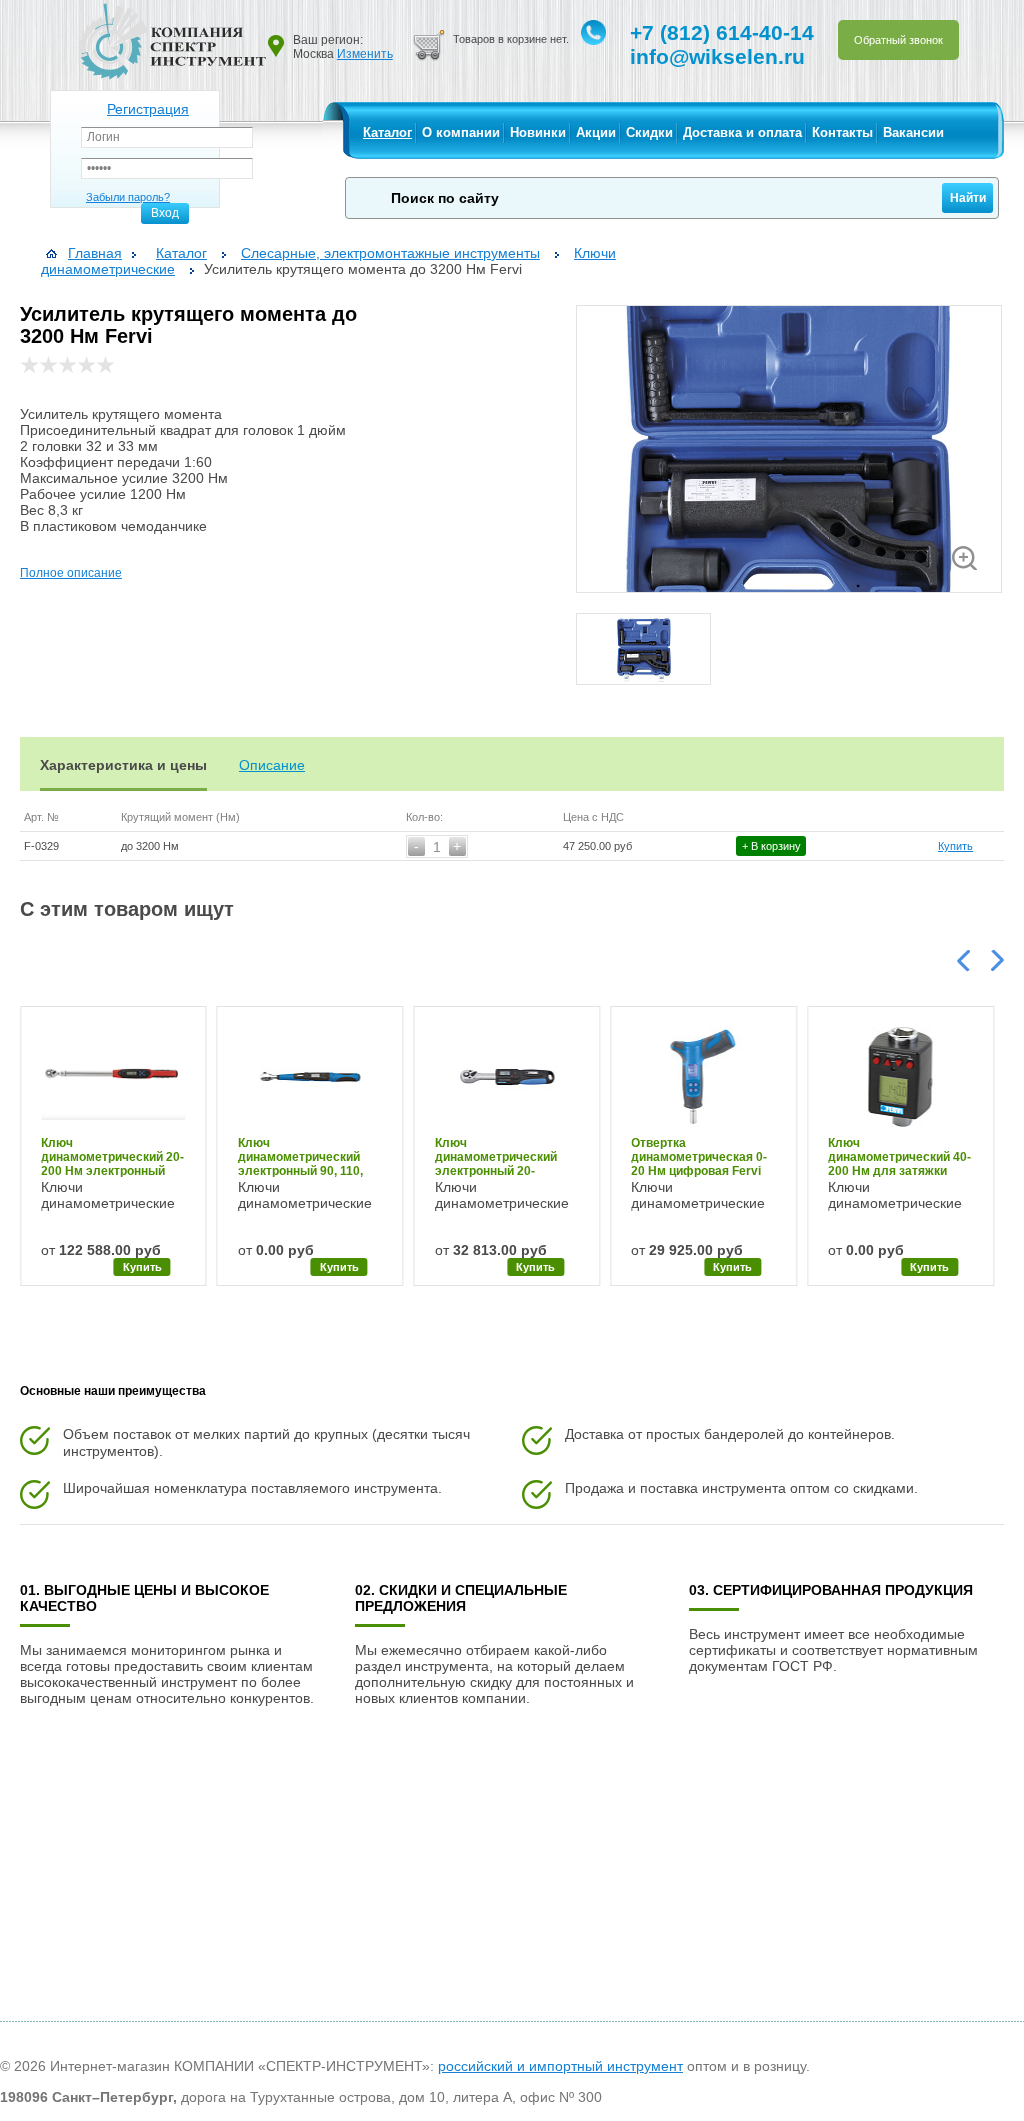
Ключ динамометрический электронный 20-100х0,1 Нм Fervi (496, 1156)
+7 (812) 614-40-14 (722, 32)
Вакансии (913, 132)
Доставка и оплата (742, 132)
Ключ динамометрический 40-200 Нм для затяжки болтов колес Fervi (899, 1156)
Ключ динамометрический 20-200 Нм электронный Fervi (112, 1156)
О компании (461, 132)
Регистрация (148, 109)
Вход (165, 213)
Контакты (842, 132)
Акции (596, 132)
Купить (955, 846)
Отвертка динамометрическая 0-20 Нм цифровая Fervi (699, 1156)
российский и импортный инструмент (560, 2066)
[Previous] (965, 959)
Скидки (649, 132)
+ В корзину (771, 846)
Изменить (365, 54)
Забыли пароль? (128, 197)
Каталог (387, 132)
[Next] (996, 962)
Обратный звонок (898, 40)
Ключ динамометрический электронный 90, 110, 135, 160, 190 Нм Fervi (302, 1156)
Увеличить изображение (964, 558)
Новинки (538, 132)
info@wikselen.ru (717, 56)
